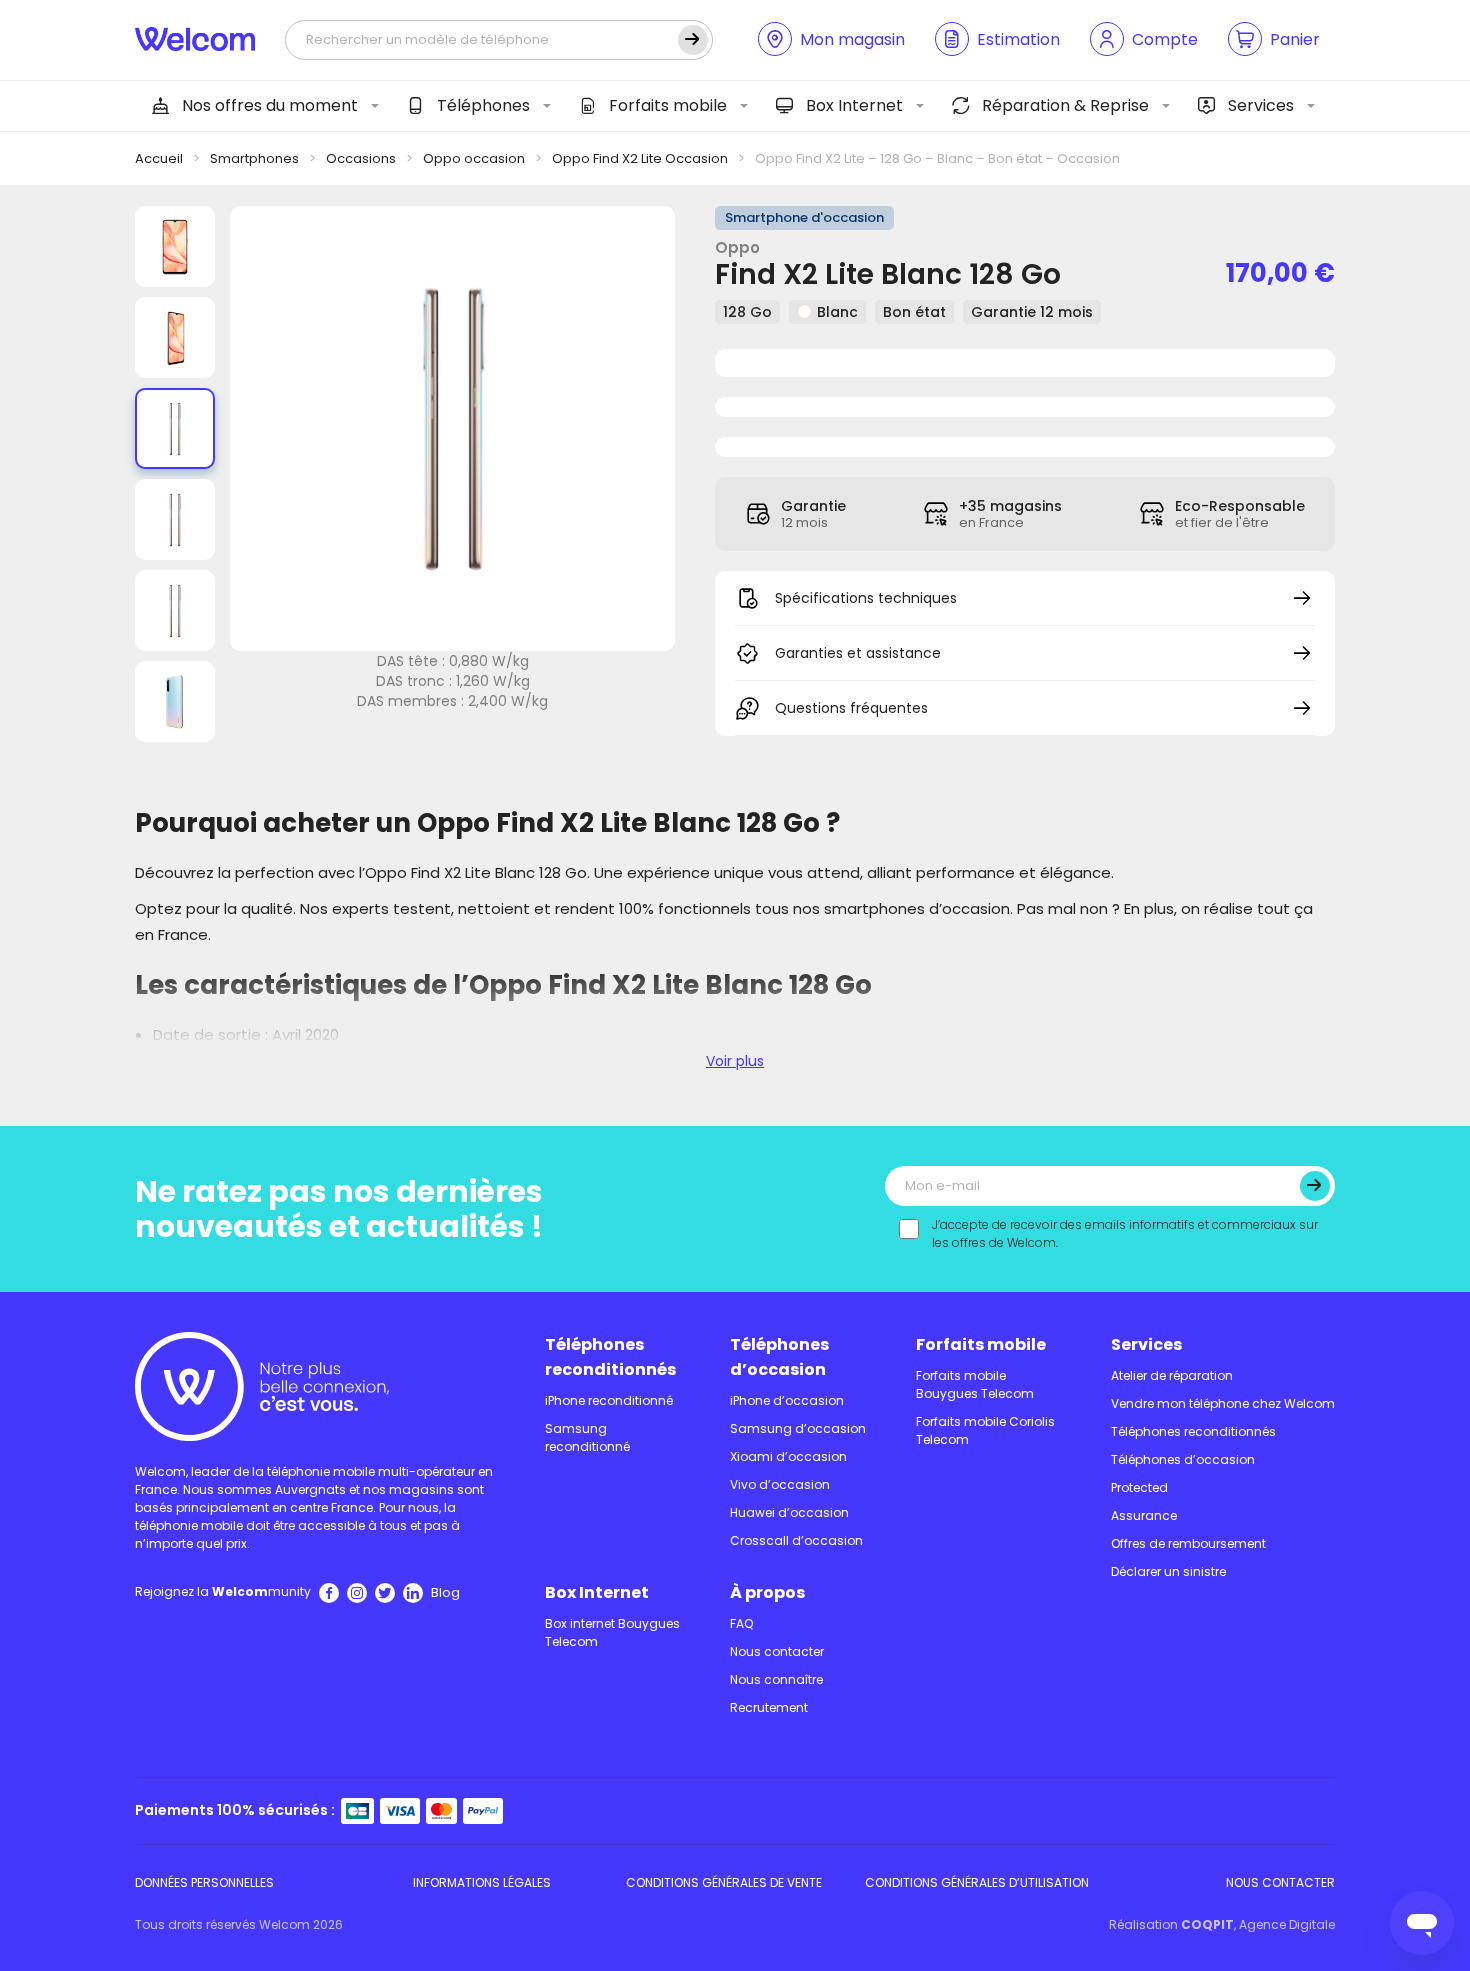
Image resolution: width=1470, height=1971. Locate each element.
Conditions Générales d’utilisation (977, 1882)
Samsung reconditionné (587, 1437)
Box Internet (854, 105)
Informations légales (482, 1882)
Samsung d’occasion (798, 1428)
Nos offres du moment (270, 105)
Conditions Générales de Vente (724, 1882)
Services (1261, 105)
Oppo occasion (474, 158)
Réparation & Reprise (1065, 105)
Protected (1139, 1487)
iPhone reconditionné (609, 1400)
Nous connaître (776, 1679)
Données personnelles (204, 1882)
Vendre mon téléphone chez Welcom (1223, 1403)
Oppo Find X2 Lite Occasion (640, 158)
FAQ (741, 1623)
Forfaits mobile (668, 105)
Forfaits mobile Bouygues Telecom (975, 1384)
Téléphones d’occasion (779, 1357)
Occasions (361, 158)
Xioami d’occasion (788, 1456)
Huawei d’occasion (789, 1512)
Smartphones (254, 158)
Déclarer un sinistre (1168, 1571)
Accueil (159, 158)
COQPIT (1207, 1924)
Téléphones (483, 105)
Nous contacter (777, 1651)
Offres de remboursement (1188, 1543)
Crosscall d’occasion (796, 1540)
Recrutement (769, 1707)
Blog (445, 1592)
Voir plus (735, 1061)
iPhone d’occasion (787, 1400)
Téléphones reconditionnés (610, 1357)
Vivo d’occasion (780, 1484)
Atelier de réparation (1172, 1375)
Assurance (1144, 1515)
